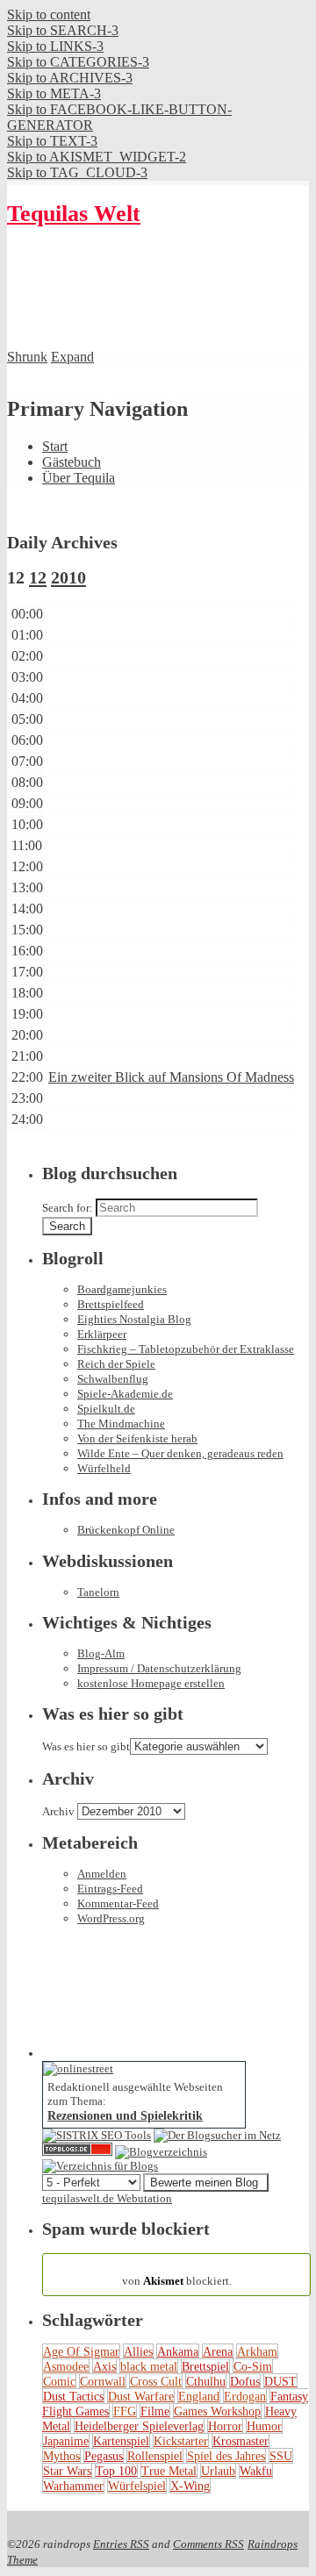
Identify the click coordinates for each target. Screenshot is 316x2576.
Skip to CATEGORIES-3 (78, 62)
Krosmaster (241, 2441)
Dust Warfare (141, 2396)
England (199, 2396)
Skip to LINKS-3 (55, 46)
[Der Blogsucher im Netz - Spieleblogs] (217, 2135)
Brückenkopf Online (126, 1530)
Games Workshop (217, 2411)
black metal (149, 2366)
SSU (281, 2456)
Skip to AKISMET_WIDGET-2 (97, 157)
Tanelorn (98, 1592)
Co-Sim (253, 2366)
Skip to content (49, 14)
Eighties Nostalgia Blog (134, 1319)
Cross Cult (156, 2381)
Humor (264, 2426)
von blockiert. (177, 2274)
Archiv (58, 1811)
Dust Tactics (73, 2396)
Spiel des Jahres (226, 2456)
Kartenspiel (121, 2441)
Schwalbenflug (113, 1379)
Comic (59, 2381)
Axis (104, 2366)
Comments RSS (208, 2544)
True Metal (169, 2471)
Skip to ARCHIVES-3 (70, 78)
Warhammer (73, 2486)
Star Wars (67, 2471)
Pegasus (104, 2456)
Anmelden (102, 1874)
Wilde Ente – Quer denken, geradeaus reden (180, 1453)
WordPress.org (111, 1918)
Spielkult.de (106, 1409)
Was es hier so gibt (86, 1746)
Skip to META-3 (54, 93)
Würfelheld (104, 1468)
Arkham (257, 2351)
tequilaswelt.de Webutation (107, 2198)
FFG (125, 2411)
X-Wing (190, 2486)
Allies (138, 2351)
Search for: (68, 1208)
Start (55, 446)
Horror (225, 2426)
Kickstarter (181, 2441)
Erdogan (245, 2396)
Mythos (61, 2456)
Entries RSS (121, 2544)
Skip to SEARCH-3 (63, 30)
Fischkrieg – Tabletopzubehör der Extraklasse (186, 1349)
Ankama (178, 2351)
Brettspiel (205, 2366)
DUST (280, 2381)
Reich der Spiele (116, 1364)
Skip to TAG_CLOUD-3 (77, 172)
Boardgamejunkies (122, 1289)
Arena (218, 2351)
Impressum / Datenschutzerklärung (159, 1668)
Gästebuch (72, 462)
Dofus (245, 2381)
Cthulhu (206, 2381)
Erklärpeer (102, 1334)
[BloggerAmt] (161, 2152)
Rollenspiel (155, 2456)
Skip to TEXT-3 (52, 141)
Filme (155, 2411)
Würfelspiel (137, 2486)
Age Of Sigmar (81, 2351)
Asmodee (66, 2366)
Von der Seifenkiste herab (137, 1438)
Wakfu (256, 2471)
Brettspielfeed (111, 1304)
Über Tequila (79, 478)
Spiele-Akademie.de (125, 1394)
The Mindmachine (121, 1424)
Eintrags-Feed (110, 1889)
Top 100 (116, 2471)
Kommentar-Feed (118, 1903)
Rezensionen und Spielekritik (125, 2115)
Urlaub (218, 2471)
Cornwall (103, 2381)
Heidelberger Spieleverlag (139, 2426)
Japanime (66, 2441)
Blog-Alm (101, 1653)
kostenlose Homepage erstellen (151, 1683)
